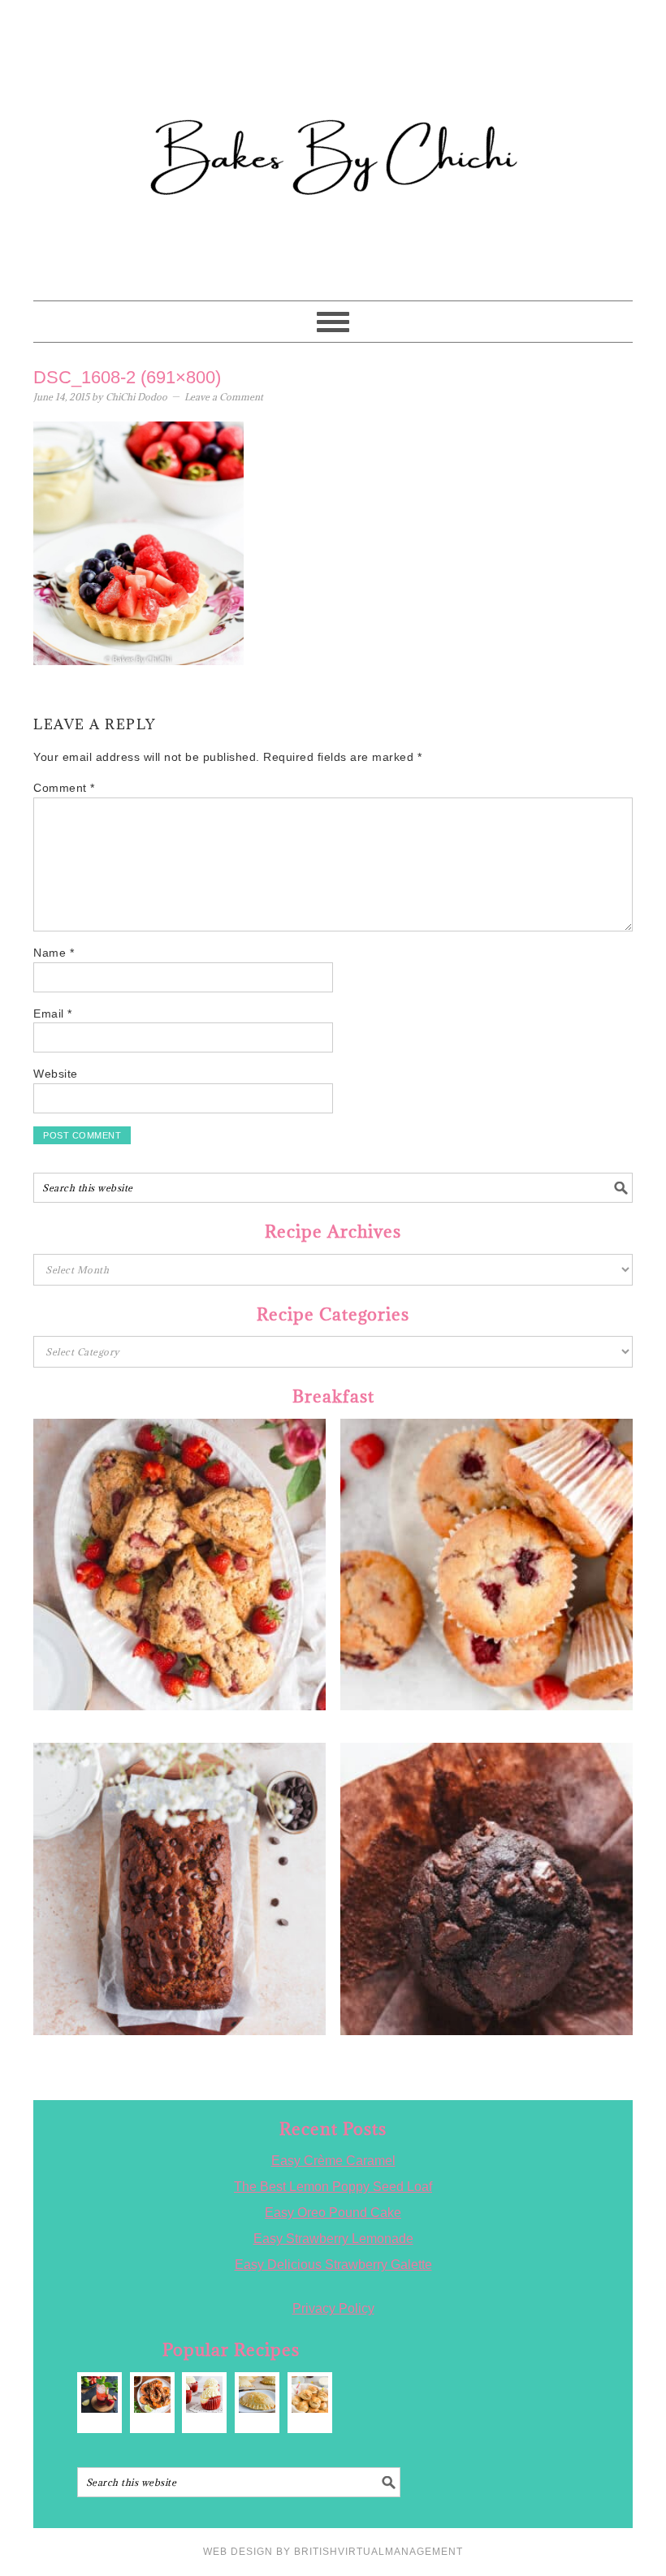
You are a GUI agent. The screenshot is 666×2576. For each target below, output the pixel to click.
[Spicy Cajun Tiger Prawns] (152, 2394)
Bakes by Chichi (333, 85)
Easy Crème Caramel (333, 2161)
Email (53, 1014)
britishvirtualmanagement (378, 2552)
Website (56, 1074)
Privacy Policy (333, 2308)
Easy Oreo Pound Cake (333, 2213)
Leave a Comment (224, 397)
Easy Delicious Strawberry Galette (333, 2265)
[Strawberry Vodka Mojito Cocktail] (99, 2394)
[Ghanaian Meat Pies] (257, 2394)
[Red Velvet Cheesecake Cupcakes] (204, 2394)
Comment (64, 788)
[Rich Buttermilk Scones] (310, 2394)
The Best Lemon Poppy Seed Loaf (333, 2187)
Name (54, 953)
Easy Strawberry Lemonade (333, 2239)
